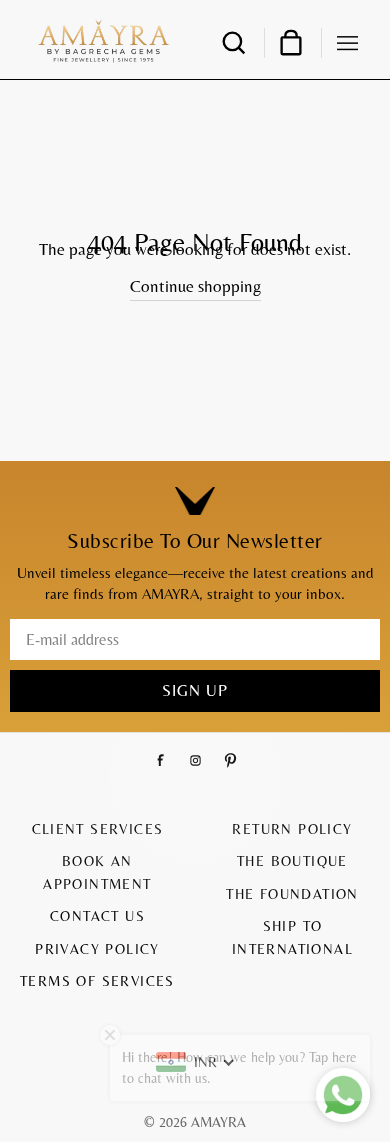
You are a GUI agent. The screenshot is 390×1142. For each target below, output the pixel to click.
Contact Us (97, 916)
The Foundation (292, 894)
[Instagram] (195, 760)
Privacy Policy (97, 949)
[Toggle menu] (347, 41)
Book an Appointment (97, 872)
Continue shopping (195, 286)
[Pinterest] (230, 760)
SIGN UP (195, 690)
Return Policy (292, 829)
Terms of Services (97, 981)
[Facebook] (160, 760)
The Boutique (292, 861)
